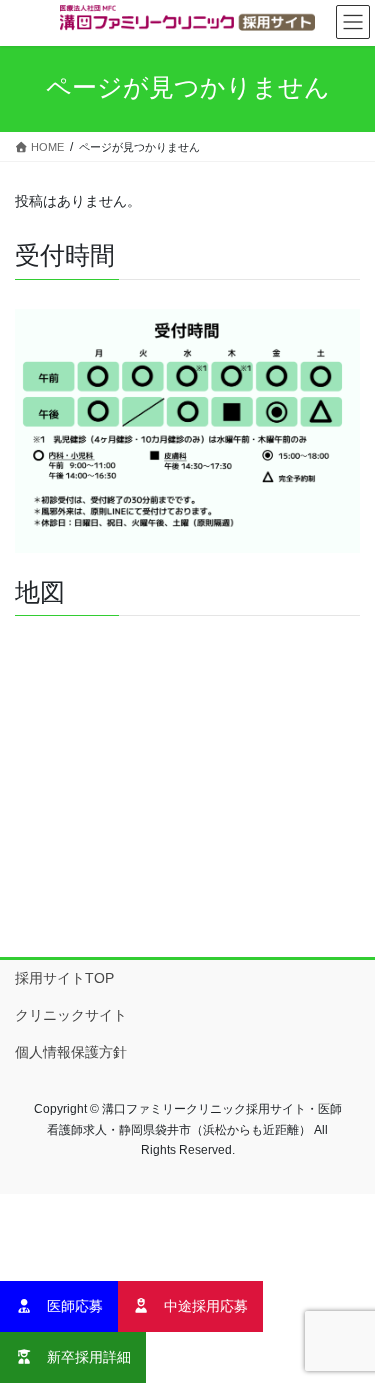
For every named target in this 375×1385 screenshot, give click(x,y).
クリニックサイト (71, 1015)
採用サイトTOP (64, 978)
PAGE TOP (346, 1325)
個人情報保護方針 (71, 1052)
